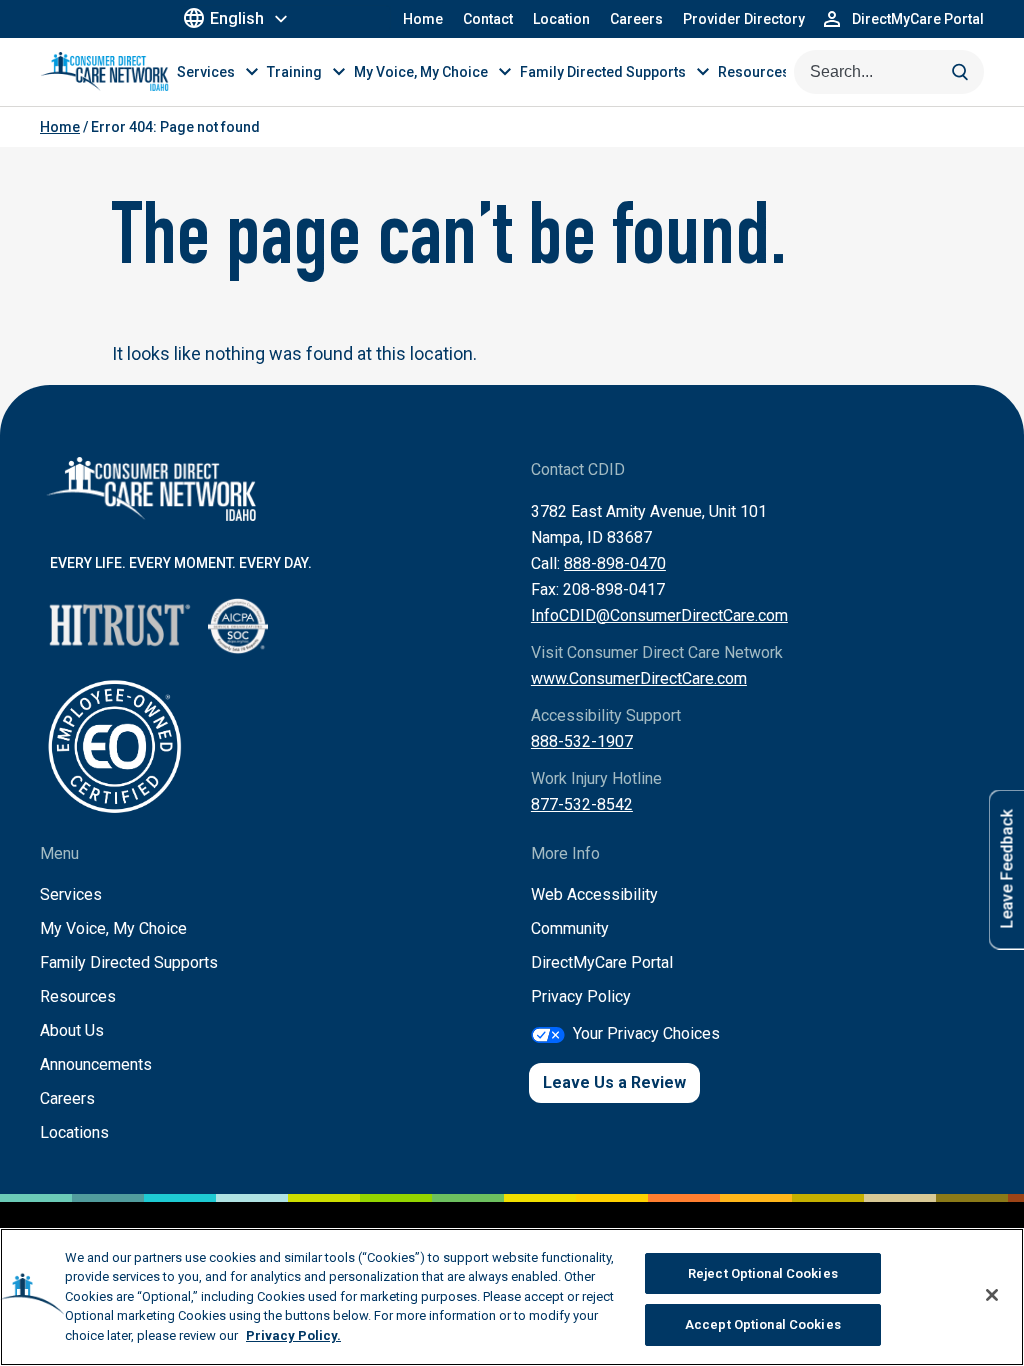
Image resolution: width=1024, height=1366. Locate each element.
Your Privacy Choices (646, 1033)
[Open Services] (252, 71)
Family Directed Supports (129, 962)
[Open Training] (339, 71)
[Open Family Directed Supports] (703, 71)
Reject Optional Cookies (763, 1273)
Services (71, 894)
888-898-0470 (615, 563)
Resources (78, 996)
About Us (72, 1030)
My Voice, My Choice (113, 928)
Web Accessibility (594, 894)
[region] (512, 1297)
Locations (74, 1132)
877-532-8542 (582, 804)
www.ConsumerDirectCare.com (639, 678)
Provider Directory (744, 19)
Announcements (96, 1064)
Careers (636, 19)
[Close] (992, 1295)
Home (423, 19)
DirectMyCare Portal (602, 962)
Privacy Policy (581, 996)
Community (570, 928)
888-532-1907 (582, 741)
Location (561, 19)
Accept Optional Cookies (763, 1324)
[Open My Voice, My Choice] (505, 71)
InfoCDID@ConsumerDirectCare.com (659, 615)
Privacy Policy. (293, 1335)
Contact (488, 19)
